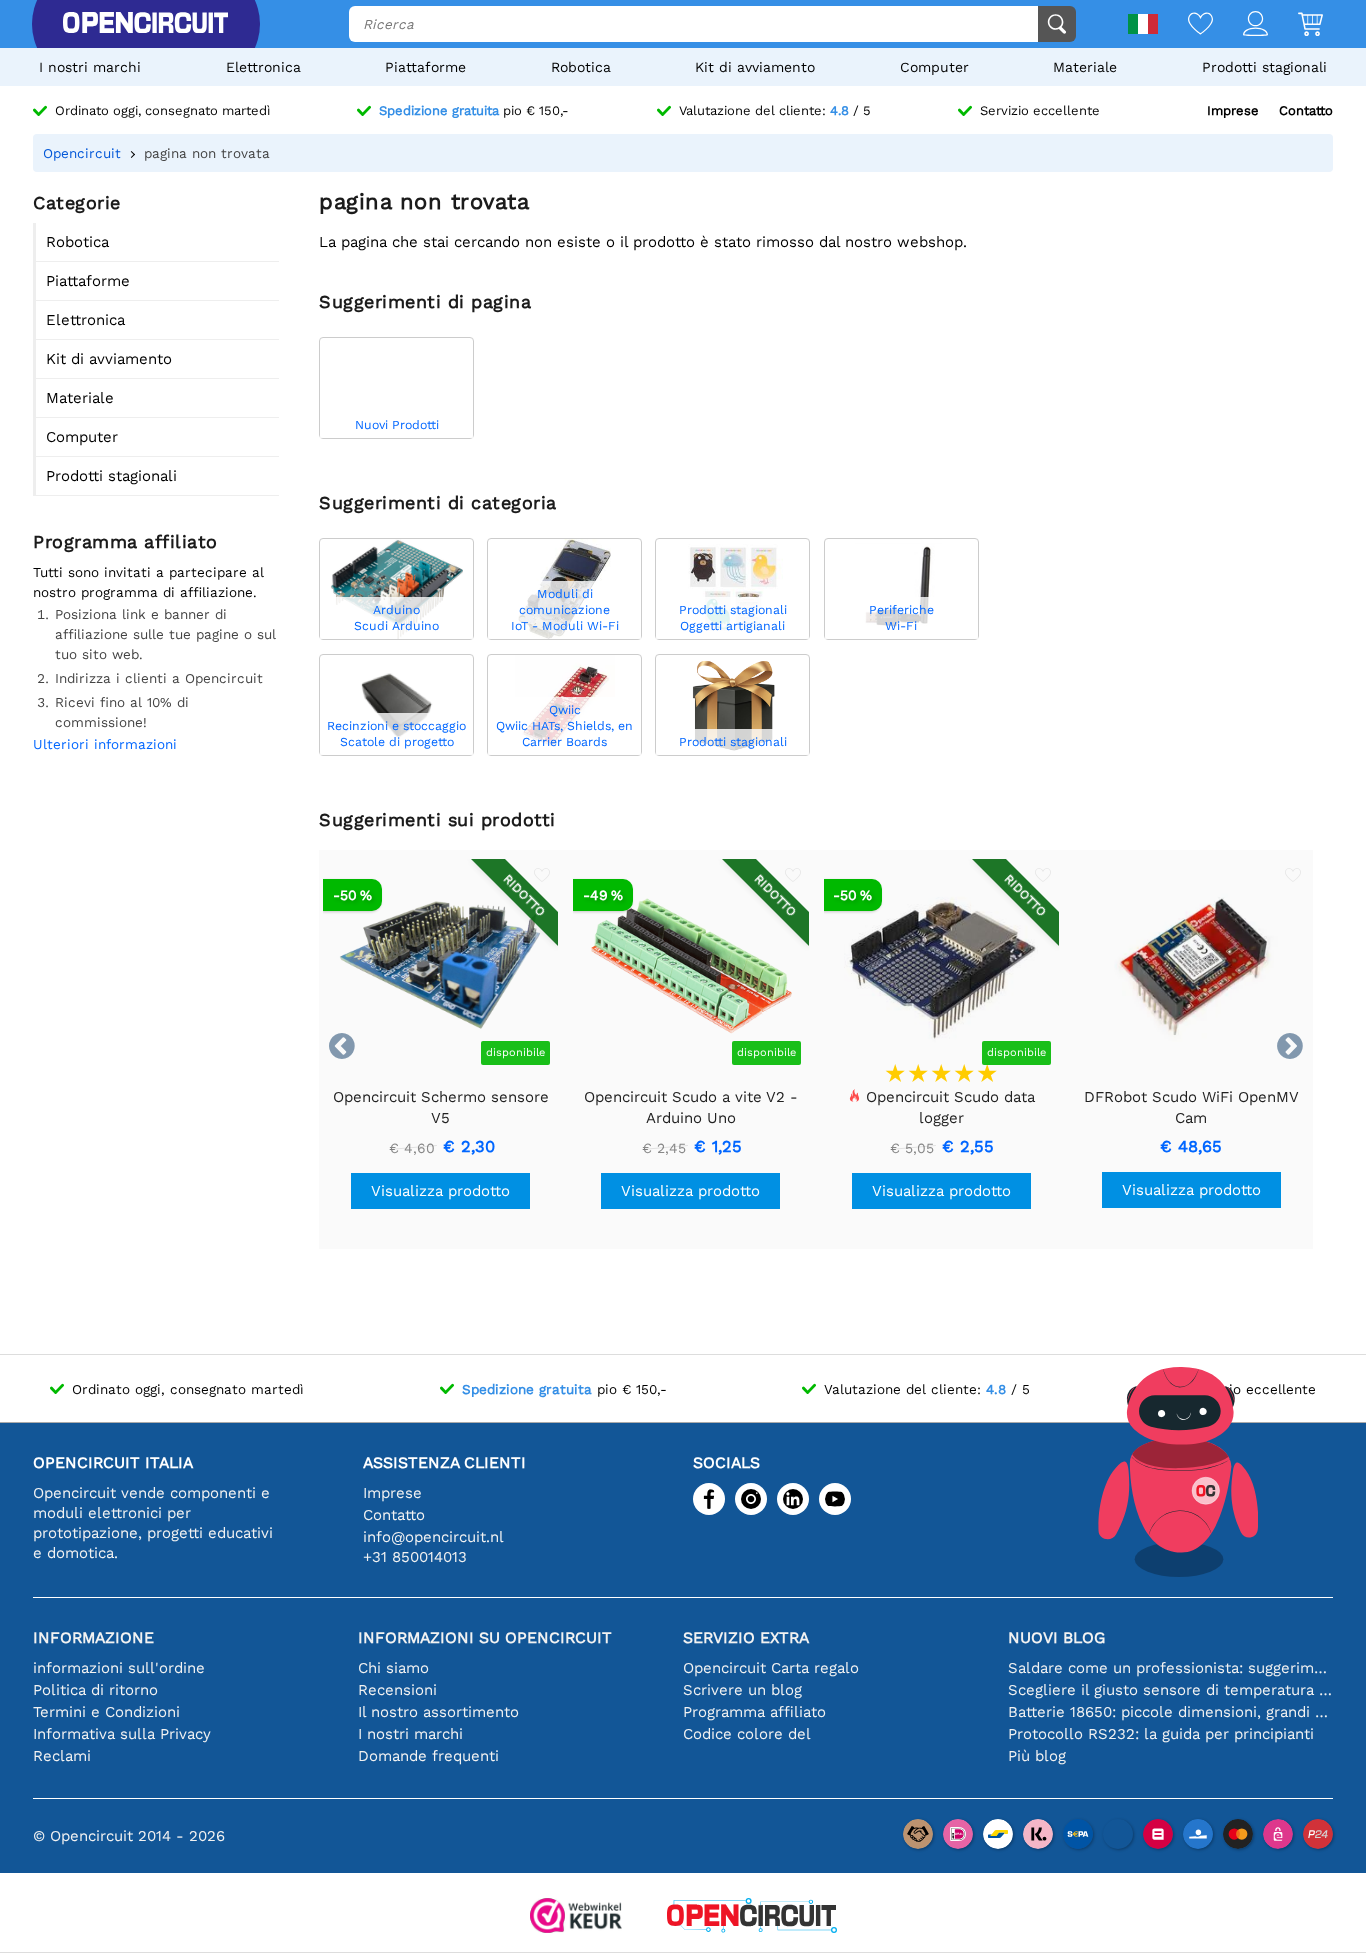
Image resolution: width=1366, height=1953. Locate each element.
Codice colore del (747, 1734)
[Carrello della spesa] (1295, 25)
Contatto (1306, 110)
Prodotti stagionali (1264, 67)
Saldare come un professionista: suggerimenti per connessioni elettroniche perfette (1170, 1668)
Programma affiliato (754, 1712)
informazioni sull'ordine (119, 1668)
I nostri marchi (90, 67)
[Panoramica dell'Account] (1240, 25)
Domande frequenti (428, 1756)
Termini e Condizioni (106, 1712)
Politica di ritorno (95, 1690)
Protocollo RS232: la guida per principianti (1161, 1734)
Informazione (93, 1637)
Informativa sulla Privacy (122, 1734)
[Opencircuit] (145, 24)
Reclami (62, 1756)
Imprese (1233, 110)
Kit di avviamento (755, 67)
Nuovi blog (1056, 1637)
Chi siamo (393, 1668)
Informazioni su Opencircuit (485, 1637)
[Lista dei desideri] (1185, 25)
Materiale (1085, 67)
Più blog (1037, 1756)
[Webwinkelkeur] (576, 1917)
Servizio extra (746, 1637)
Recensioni (397, 1690)
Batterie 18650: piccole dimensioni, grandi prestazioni (1170, 1712)
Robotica (581, 67)
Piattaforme (425, 67)
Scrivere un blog (742, 1690)
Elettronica (263, 67)
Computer (934, 67)
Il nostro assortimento (438, 1712)
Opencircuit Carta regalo (771, 1668)
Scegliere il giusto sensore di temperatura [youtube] (1170, 1690)
